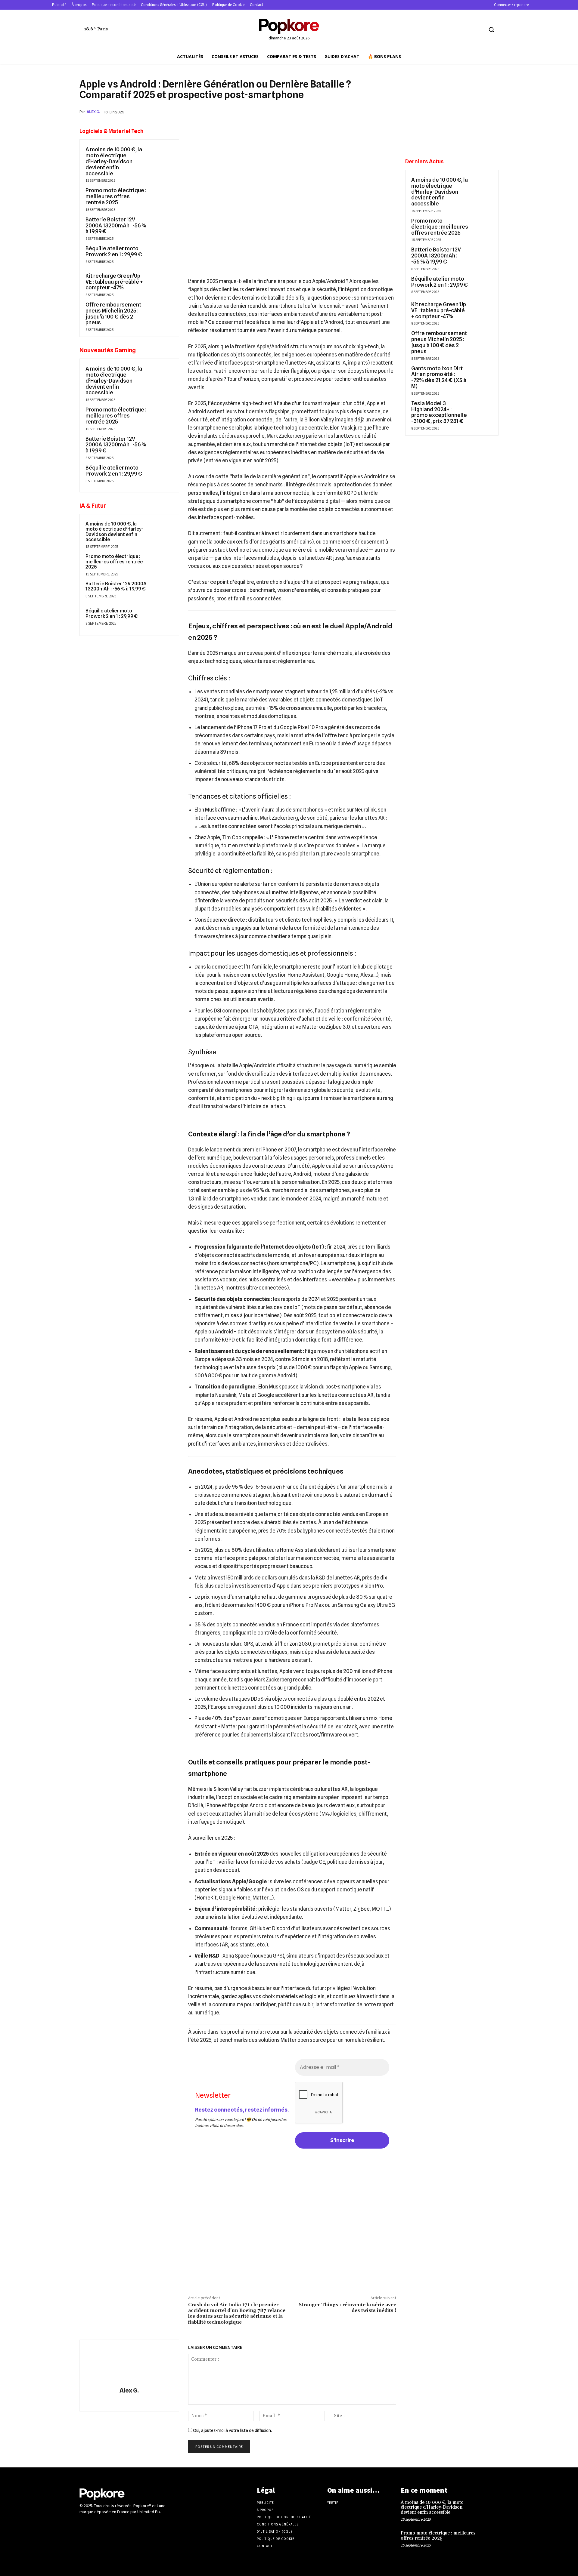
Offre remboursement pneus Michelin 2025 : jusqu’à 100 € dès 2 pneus (113, 313)
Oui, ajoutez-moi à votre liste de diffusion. (232, 2430)
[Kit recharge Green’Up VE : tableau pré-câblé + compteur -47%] (162, 283)
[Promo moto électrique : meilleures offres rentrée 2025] (162, 198)
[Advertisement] (292, 2242)
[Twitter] (479, 30)
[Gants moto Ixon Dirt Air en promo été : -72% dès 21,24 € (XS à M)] (482, 375)
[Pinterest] (362, 112)
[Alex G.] (129, 2364)
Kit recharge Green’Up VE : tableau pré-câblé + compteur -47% (114, 282)
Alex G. (93, 112)
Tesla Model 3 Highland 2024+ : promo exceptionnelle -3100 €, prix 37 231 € (439, 412)
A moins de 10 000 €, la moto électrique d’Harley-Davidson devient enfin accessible (114, 161)
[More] (390, 112)
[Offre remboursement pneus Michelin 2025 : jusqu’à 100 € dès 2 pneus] (162, 312)
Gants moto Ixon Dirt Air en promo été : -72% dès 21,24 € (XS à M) (439, 377)
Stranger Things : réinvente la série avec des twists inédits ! (347, 2308)
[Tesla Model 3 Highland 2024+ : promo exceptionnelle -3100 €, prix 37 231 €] (482, 410)
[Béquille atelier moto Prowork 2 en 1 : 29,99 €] (162, 256)
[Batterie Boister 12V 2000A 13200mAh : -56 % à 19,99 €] (162, 227)
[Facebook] (334, 112)
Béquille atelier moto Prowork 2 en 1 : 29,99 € (114, 251)
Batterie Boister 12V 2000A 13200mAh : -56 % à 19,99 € (116, 225)
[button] (491, 29)
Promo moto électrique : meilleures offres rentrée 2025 (116, 196)
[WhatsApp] (376, 112)
